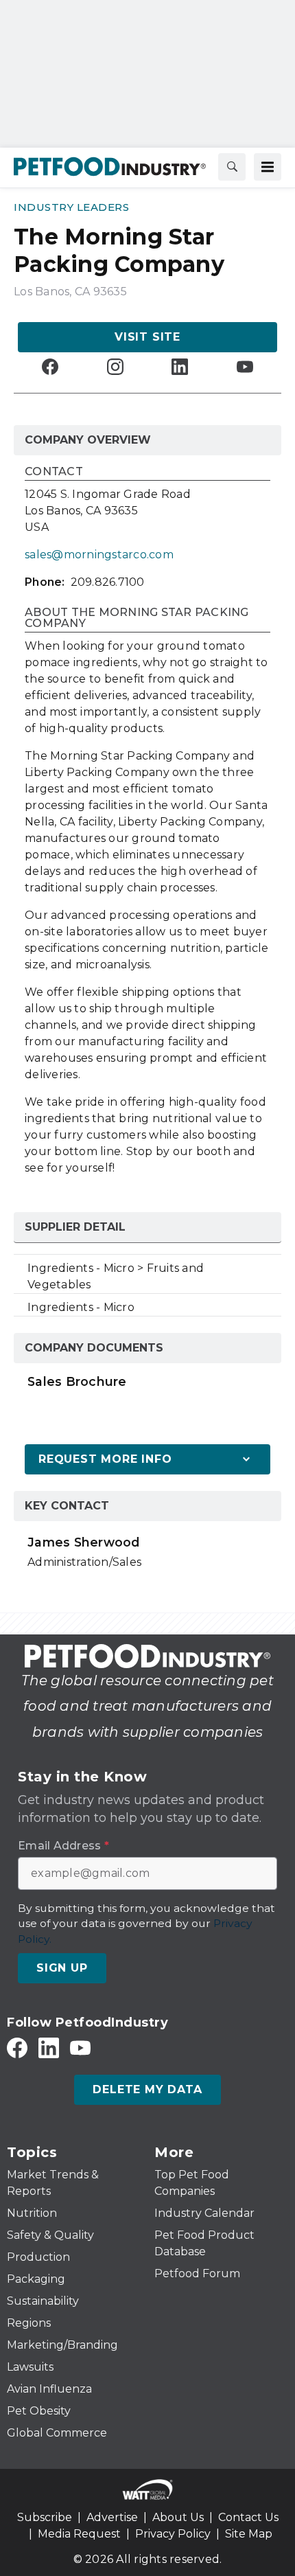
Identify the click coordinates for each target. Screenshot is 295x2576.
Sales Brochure (77, 1381)
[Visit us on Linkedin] (180, 366)
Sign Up (62, 1968)
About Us (178, 2517)
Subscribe (45, 2517)
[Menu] (268, 167)
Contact (54, 472)
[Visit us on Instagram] (115, 366)
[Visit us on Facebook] (50, 366)
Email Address (63, 1846)
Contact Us (248, 2517)
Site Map (249, 2534)
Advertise (112, 2517)
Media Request (79, 2534)
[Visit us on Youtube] (245, 366)
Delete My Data (147, 2089)
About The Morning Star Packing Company (137, 618)
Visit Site (147, 337)
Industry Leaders (71, 207)
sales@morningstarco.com (99, 555)
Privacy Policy (173, 2534)
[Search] (232, 167)
